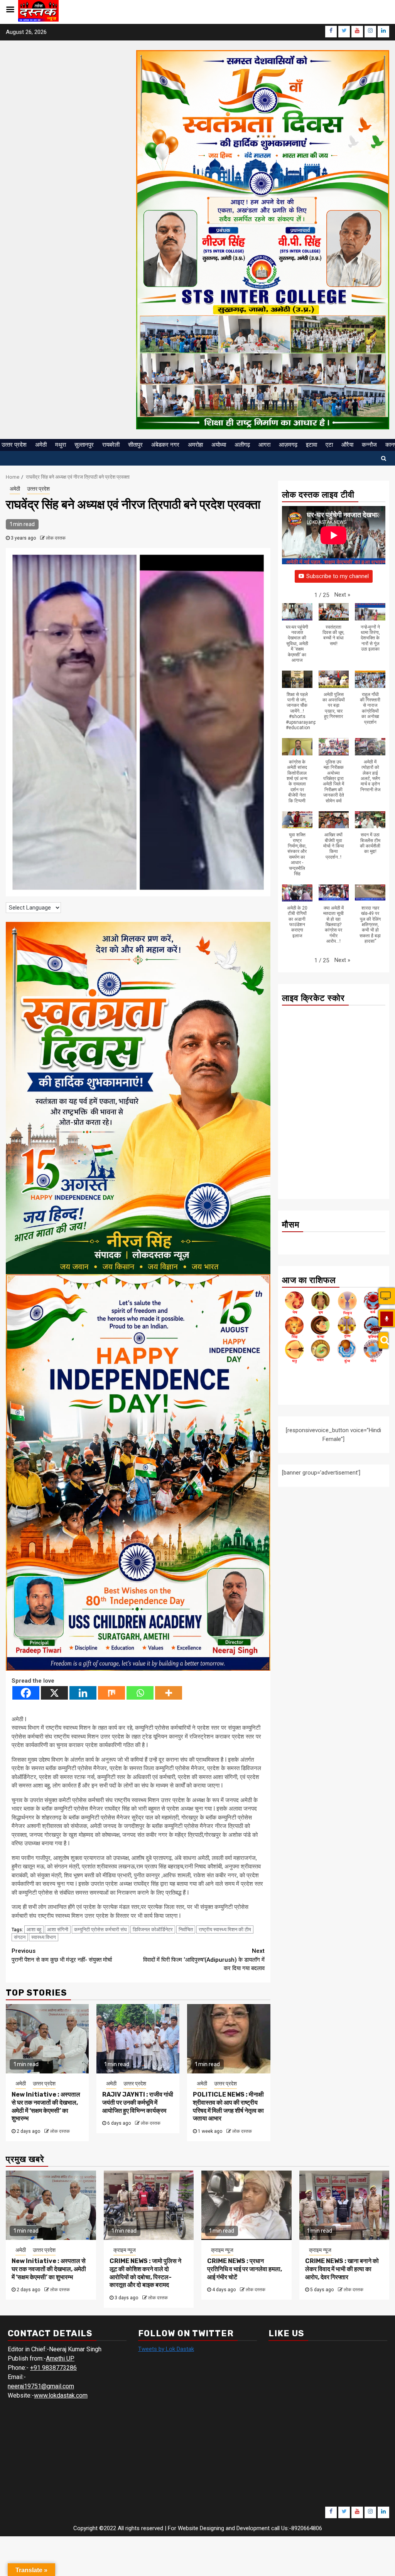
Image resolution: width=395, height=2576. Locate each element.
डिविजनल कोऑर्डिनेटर (153, 1929)
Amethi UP (60, 2358)
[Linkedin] (83, 1693)
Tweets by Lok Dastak (166, 2349)
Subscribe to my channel (338, 576)
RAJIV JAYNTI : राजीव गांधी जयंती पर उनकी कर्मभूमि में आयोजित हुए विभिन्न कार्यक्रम (138, 2103)
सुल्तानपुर (84, 445)
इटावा (311, 445)
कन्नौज (369, 445)
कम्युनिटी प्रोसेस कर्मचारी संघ (100, 1929)
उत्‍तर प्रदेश (14, 445)
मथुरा (61, 445)
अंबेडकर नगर (165, 445)
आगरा (264, 445)
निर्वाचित (186, 1929)
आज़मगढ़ (288, 445)
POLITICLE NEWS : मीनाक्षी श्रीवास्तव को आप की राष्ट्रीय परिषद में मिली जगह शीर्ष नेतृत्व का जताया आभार (228, 2106)
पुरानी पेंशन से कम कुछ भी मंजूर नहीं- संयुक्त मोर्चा (62, 1955)
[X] (54, 1693)
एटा (329, 445)
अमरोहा (195, 445)
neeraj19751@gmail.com (41, 2386)
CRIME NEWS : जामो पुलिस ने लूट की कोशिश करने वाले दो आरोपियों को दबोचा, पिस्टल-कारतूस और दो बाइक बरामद (145, 2273)
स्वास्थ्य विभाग (44, 1937)
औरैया (347, 445)
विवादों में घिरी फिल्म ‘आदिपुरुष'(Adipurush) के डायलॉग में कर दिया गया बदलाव (204, 1960)
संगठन (20, 1937)
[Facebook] (26, 1693)
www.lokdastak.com (61, 2395)
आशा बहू (34, 1929)
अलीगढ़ (242, 445)
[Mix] (111, 1693)
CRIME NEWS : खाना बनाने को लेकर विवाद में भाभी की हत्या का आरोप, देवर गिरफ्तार (342, 2269)
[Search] (383, 1340)
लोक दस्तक (56, 538)
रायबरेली (111, 445)
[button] (342, 595)
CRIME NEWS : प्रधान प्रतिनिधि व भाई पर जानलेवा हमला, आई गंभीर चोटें (245, 2269)
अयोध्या (219, 445)
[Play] (387, 1319)
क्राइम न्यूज (125, 2250)
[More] (169, 1693)
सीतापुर (135, 445)
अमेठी (41, 445)
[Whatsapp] (140, 1693)
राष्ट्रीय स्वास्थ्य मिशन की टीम (225, 1929)
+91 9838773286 (53, 2368)
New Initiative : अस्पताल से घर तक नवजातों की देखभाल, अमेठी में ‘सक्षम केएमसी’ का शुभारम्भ (46, 2106)
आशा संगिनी (58, 1929)
